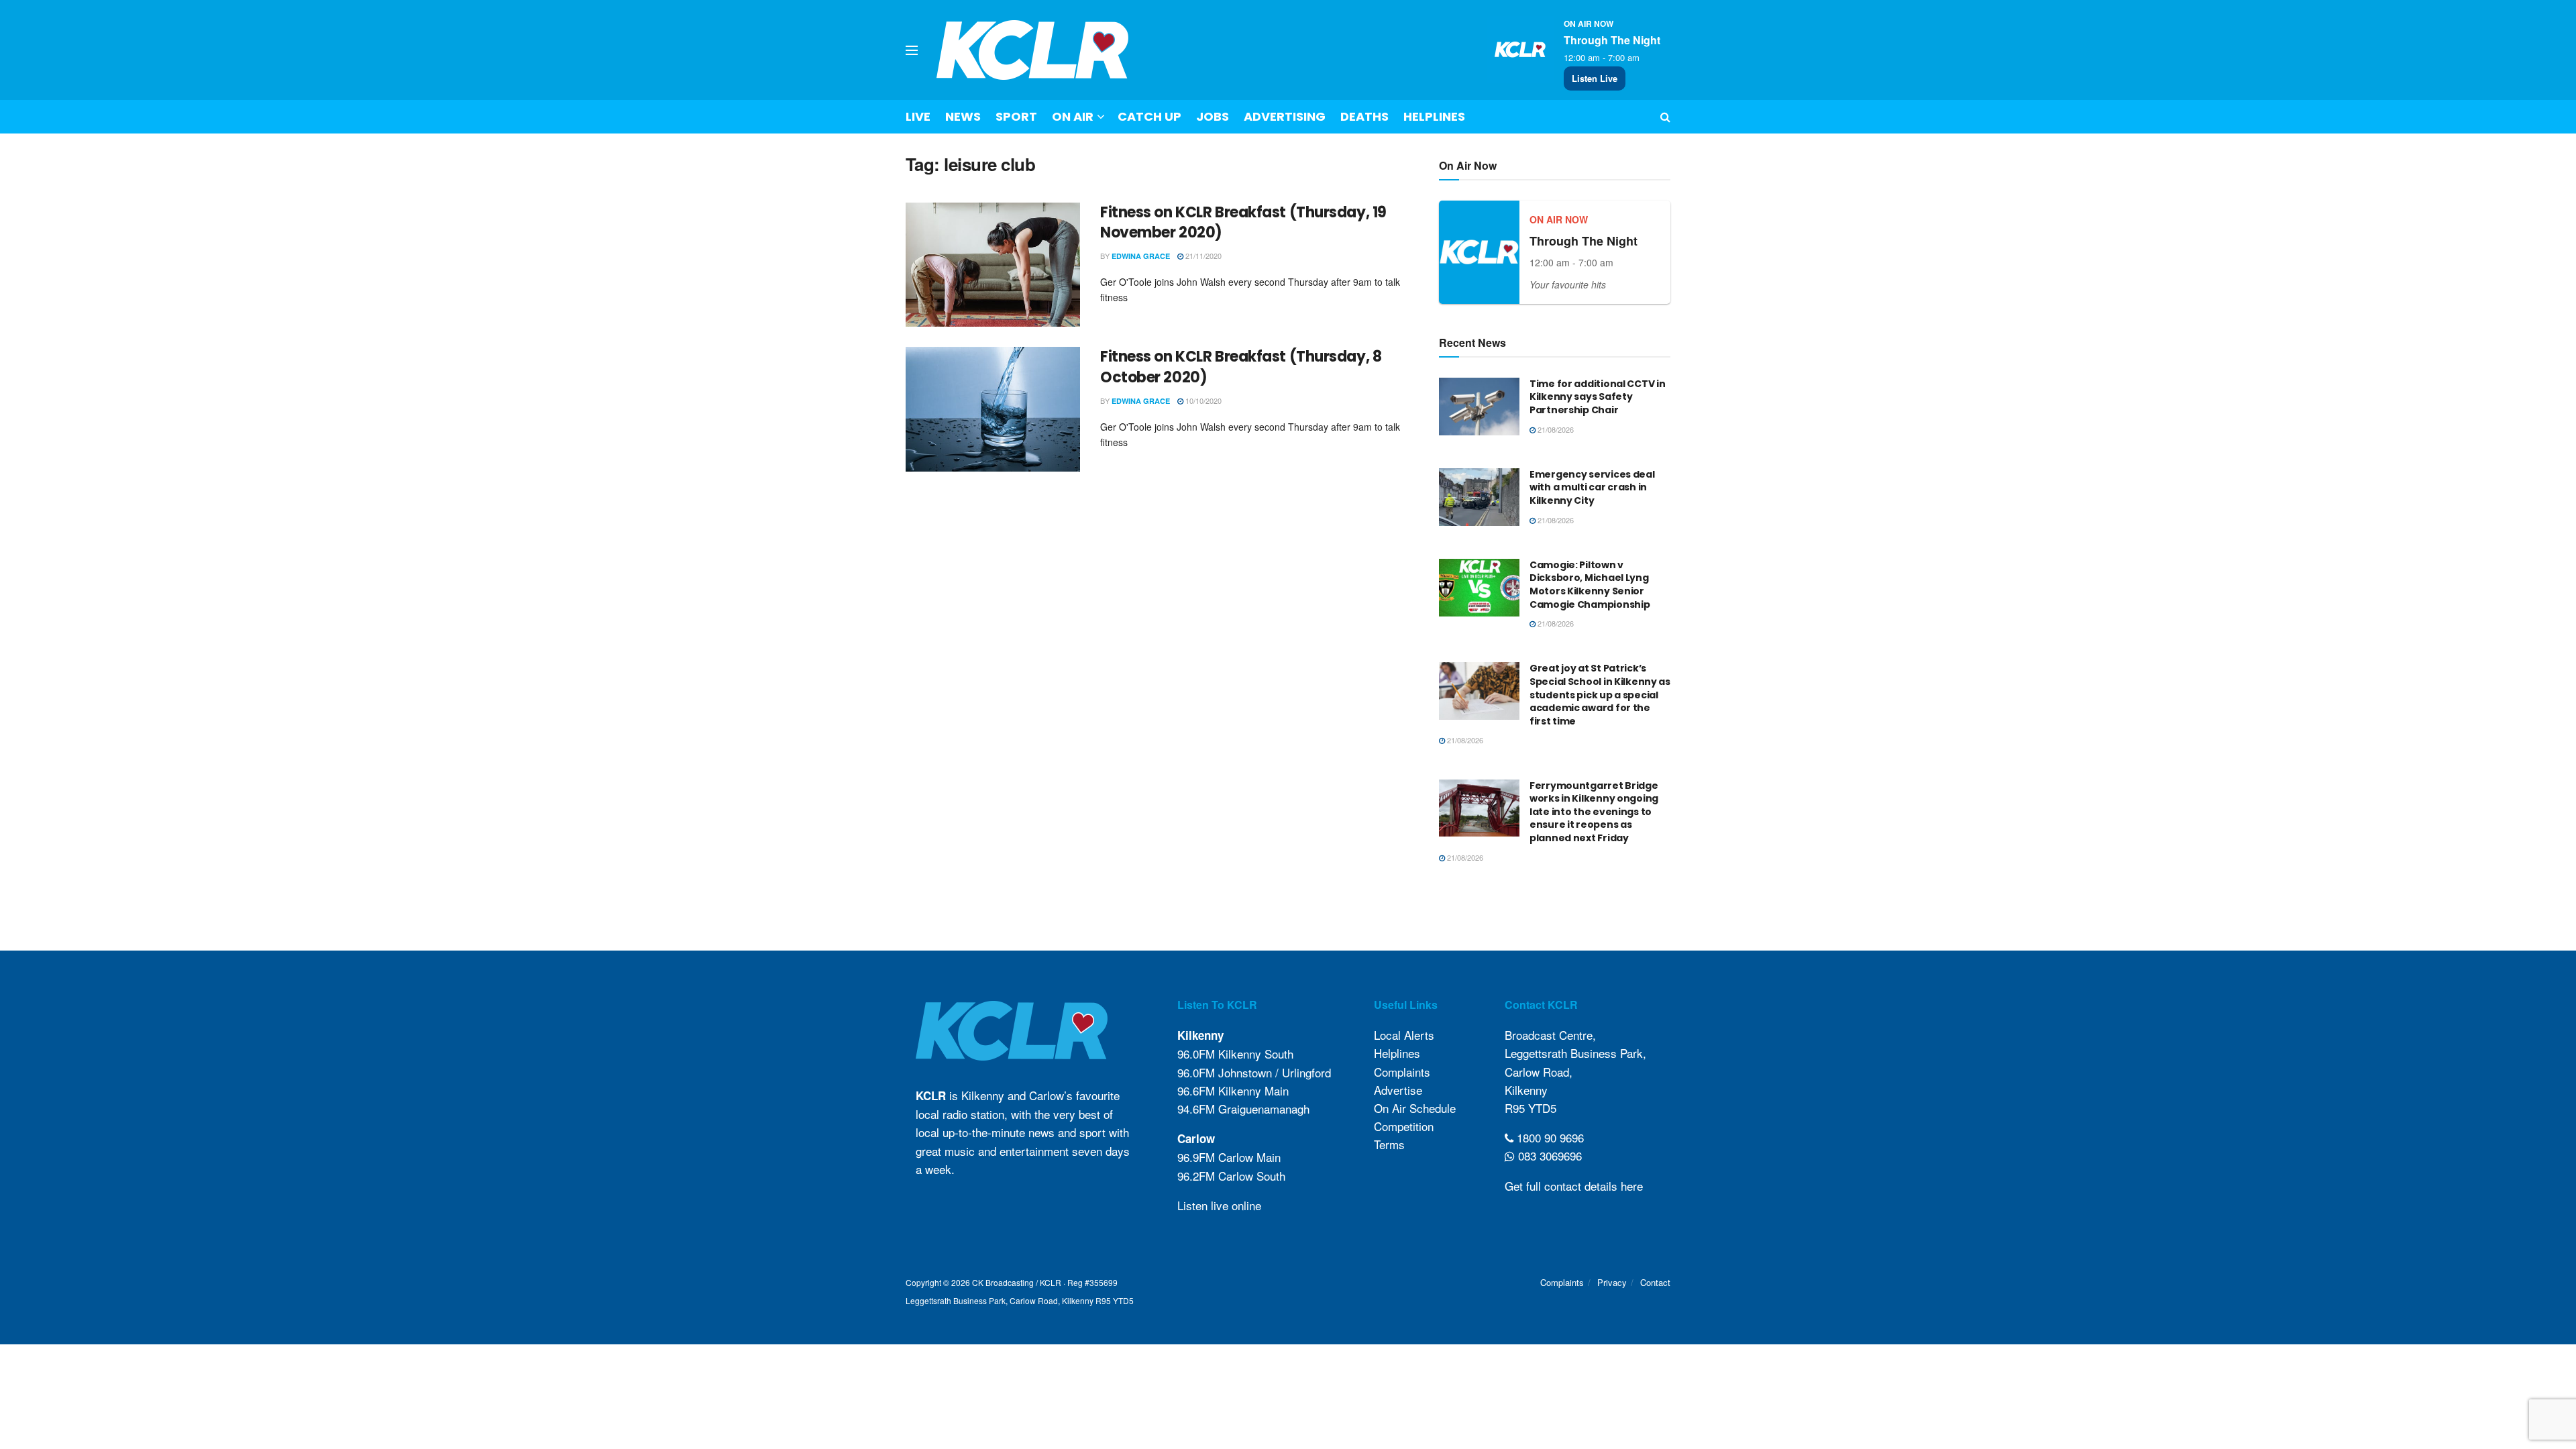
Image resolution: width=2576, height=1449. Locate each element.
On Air (1073, 116)
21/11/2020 (1202, 256)
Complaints (1402, 1072)
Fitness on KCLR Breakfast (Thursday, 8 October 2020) (1241, 367)
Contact (1655, 1282)
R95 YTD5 (1531, 1108)
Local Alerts (1404, 1035)
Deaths (1364, 116)
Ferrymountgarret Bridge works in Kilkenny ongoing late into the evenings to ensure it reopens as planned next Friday (1594, 812)
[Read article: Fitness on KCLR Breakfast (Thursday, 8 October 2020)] (993, 409)
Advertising (1285, 116)
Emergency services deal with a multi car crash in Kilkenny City (1592, 487)
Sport (1016, 116)
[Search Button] (1665, 117)
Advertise (1398, 1090)
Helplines (1434, 116)
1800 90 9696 (1549, 1137)
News (963, 116)
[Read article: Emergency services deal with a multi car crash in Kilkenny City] (1479, 497)
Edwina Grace (1141, 256)
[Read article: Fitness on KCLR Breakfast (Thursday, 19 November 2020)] (993, 265)
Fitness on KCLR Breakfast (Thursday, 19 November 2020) (1243, 223)
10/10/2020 (1202, 400)
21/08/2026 (1555, 429)
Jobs (1213, 116)
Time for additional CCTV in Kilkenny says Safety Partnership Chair (1597, 397)
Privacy (1612, 1282)
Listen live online (1219, 1205)
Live (918, 116)
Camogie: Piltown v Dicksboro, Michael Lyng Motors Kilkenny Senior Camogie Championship (1590, 585)
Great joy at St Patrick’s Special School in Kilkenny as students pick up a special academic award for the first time (1600, 694)
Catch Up (1149, 116)
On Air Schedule (1415, 1108)
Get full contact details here (1574, 1186)
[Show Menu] (912, 50)
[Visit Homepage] (1033, 50)
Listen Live (1595, 78)
